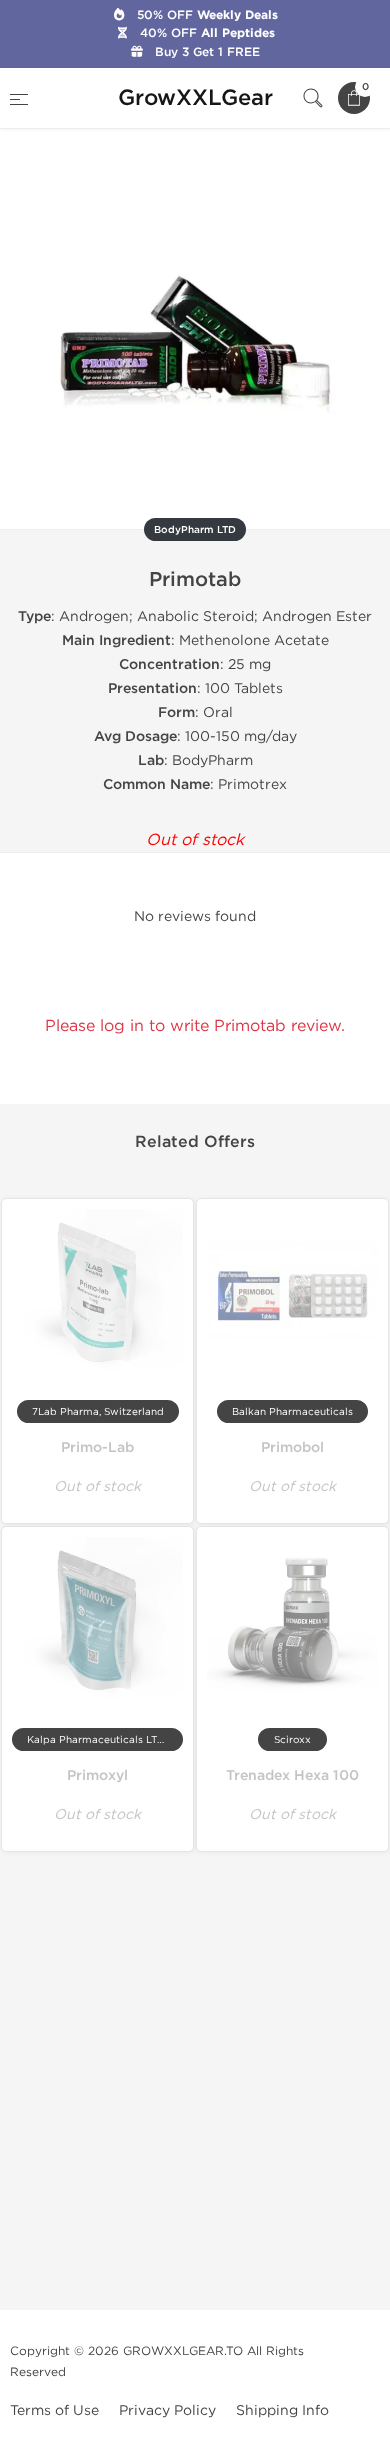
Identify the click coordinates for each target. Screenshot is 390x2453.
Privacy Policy (167, 2410)
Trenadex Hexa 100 (292, 1775)
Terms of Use (54, 2410)
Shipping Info (282, 2410)
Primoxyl (97, 1775)
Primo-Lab (97, 1447)
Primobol (292, 1447)
